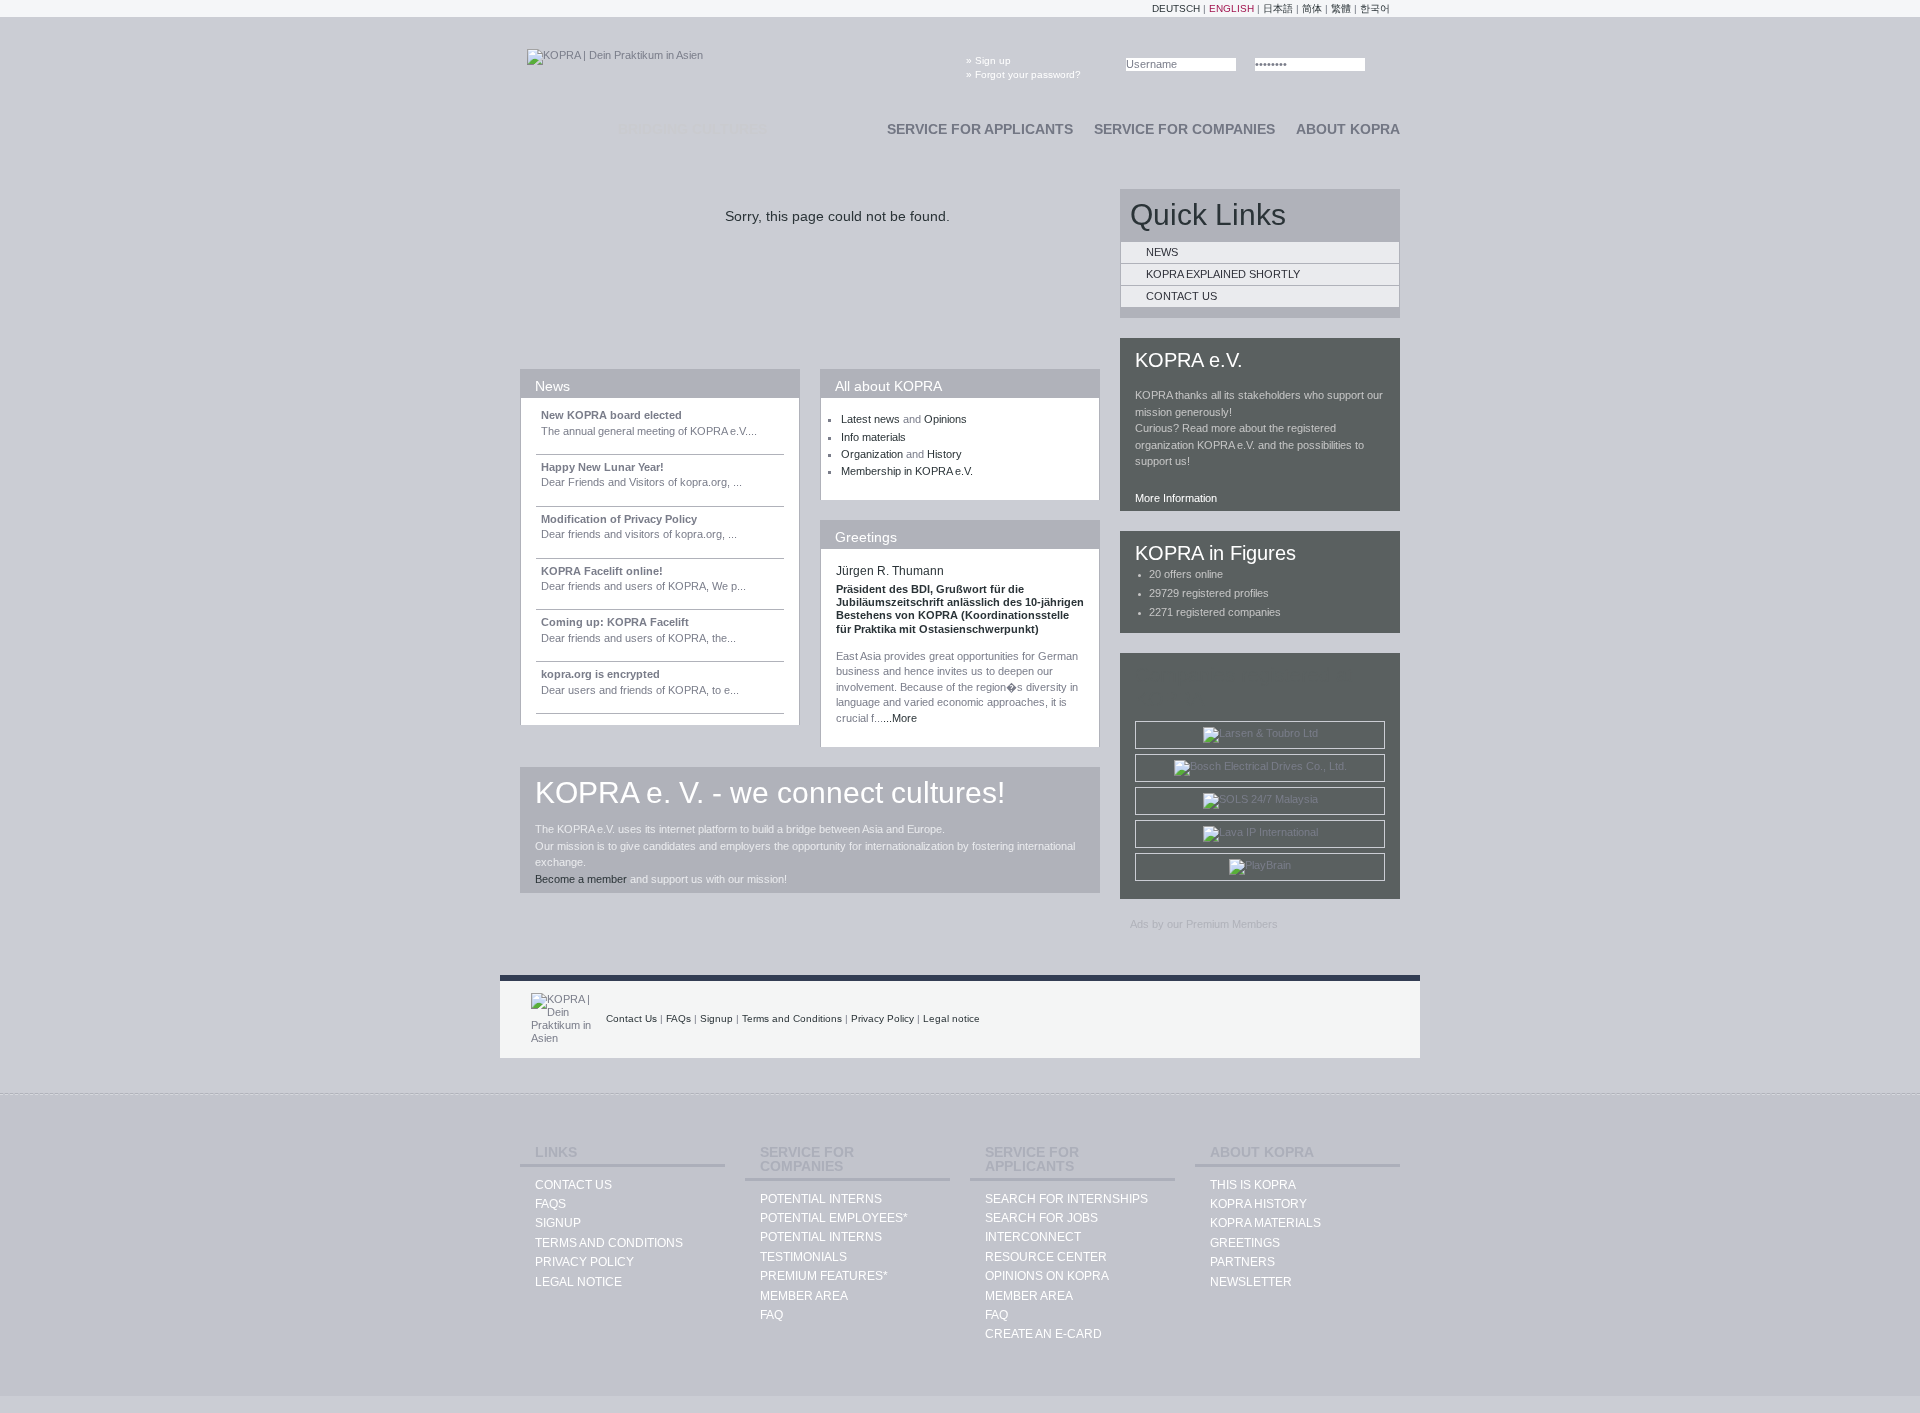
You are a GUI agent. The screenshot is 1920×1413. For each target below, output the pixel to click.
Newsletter (1251, 1282)
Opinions (945, 419)
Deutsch (1176, 8)
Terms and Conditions (792, 1018)
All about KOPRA (888, 386)
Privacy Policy (882, 1018)
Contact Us (1181, 296)
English (1231, 8)
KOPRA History (1258, 1204)
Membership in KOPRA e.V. (907, 471)
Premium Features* (824, 1276)
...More (900, 718)
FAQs (678, 1018)
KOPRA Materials (1265, 1223)
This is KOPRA (1253, 1185)
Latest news (870, 419)
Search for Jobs (1041, 1218)
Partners (1242, 1262)
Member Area (804, 1296)
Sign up (993, 60)
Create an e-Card (1043, 1334)
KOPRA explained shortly (1223, 274)
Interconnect (1033, 1237)
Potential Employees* (834, 1218)
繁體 (1341, 8)
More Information (1176, 498)
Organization (872, 454)
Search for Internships (1066, 1199)
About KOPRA (1348, 129)
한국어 (1375, 8)
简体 (1312, 8)
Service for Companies (1184, 129)
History (944, 454)
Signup (716, 1018)
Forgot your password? (1028, 74)
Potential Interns (821, 1199)
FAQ (771, 1315)
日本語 (1278, 8)
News (552, 386)
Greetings (866, 537)
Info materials (873, 437)
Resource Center (1046, 1257)
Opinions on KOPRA (1047, 1276)
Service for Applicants (980, 129)
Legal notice (951, 1018)
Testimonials (803, 1257)
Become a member (581, 879)
